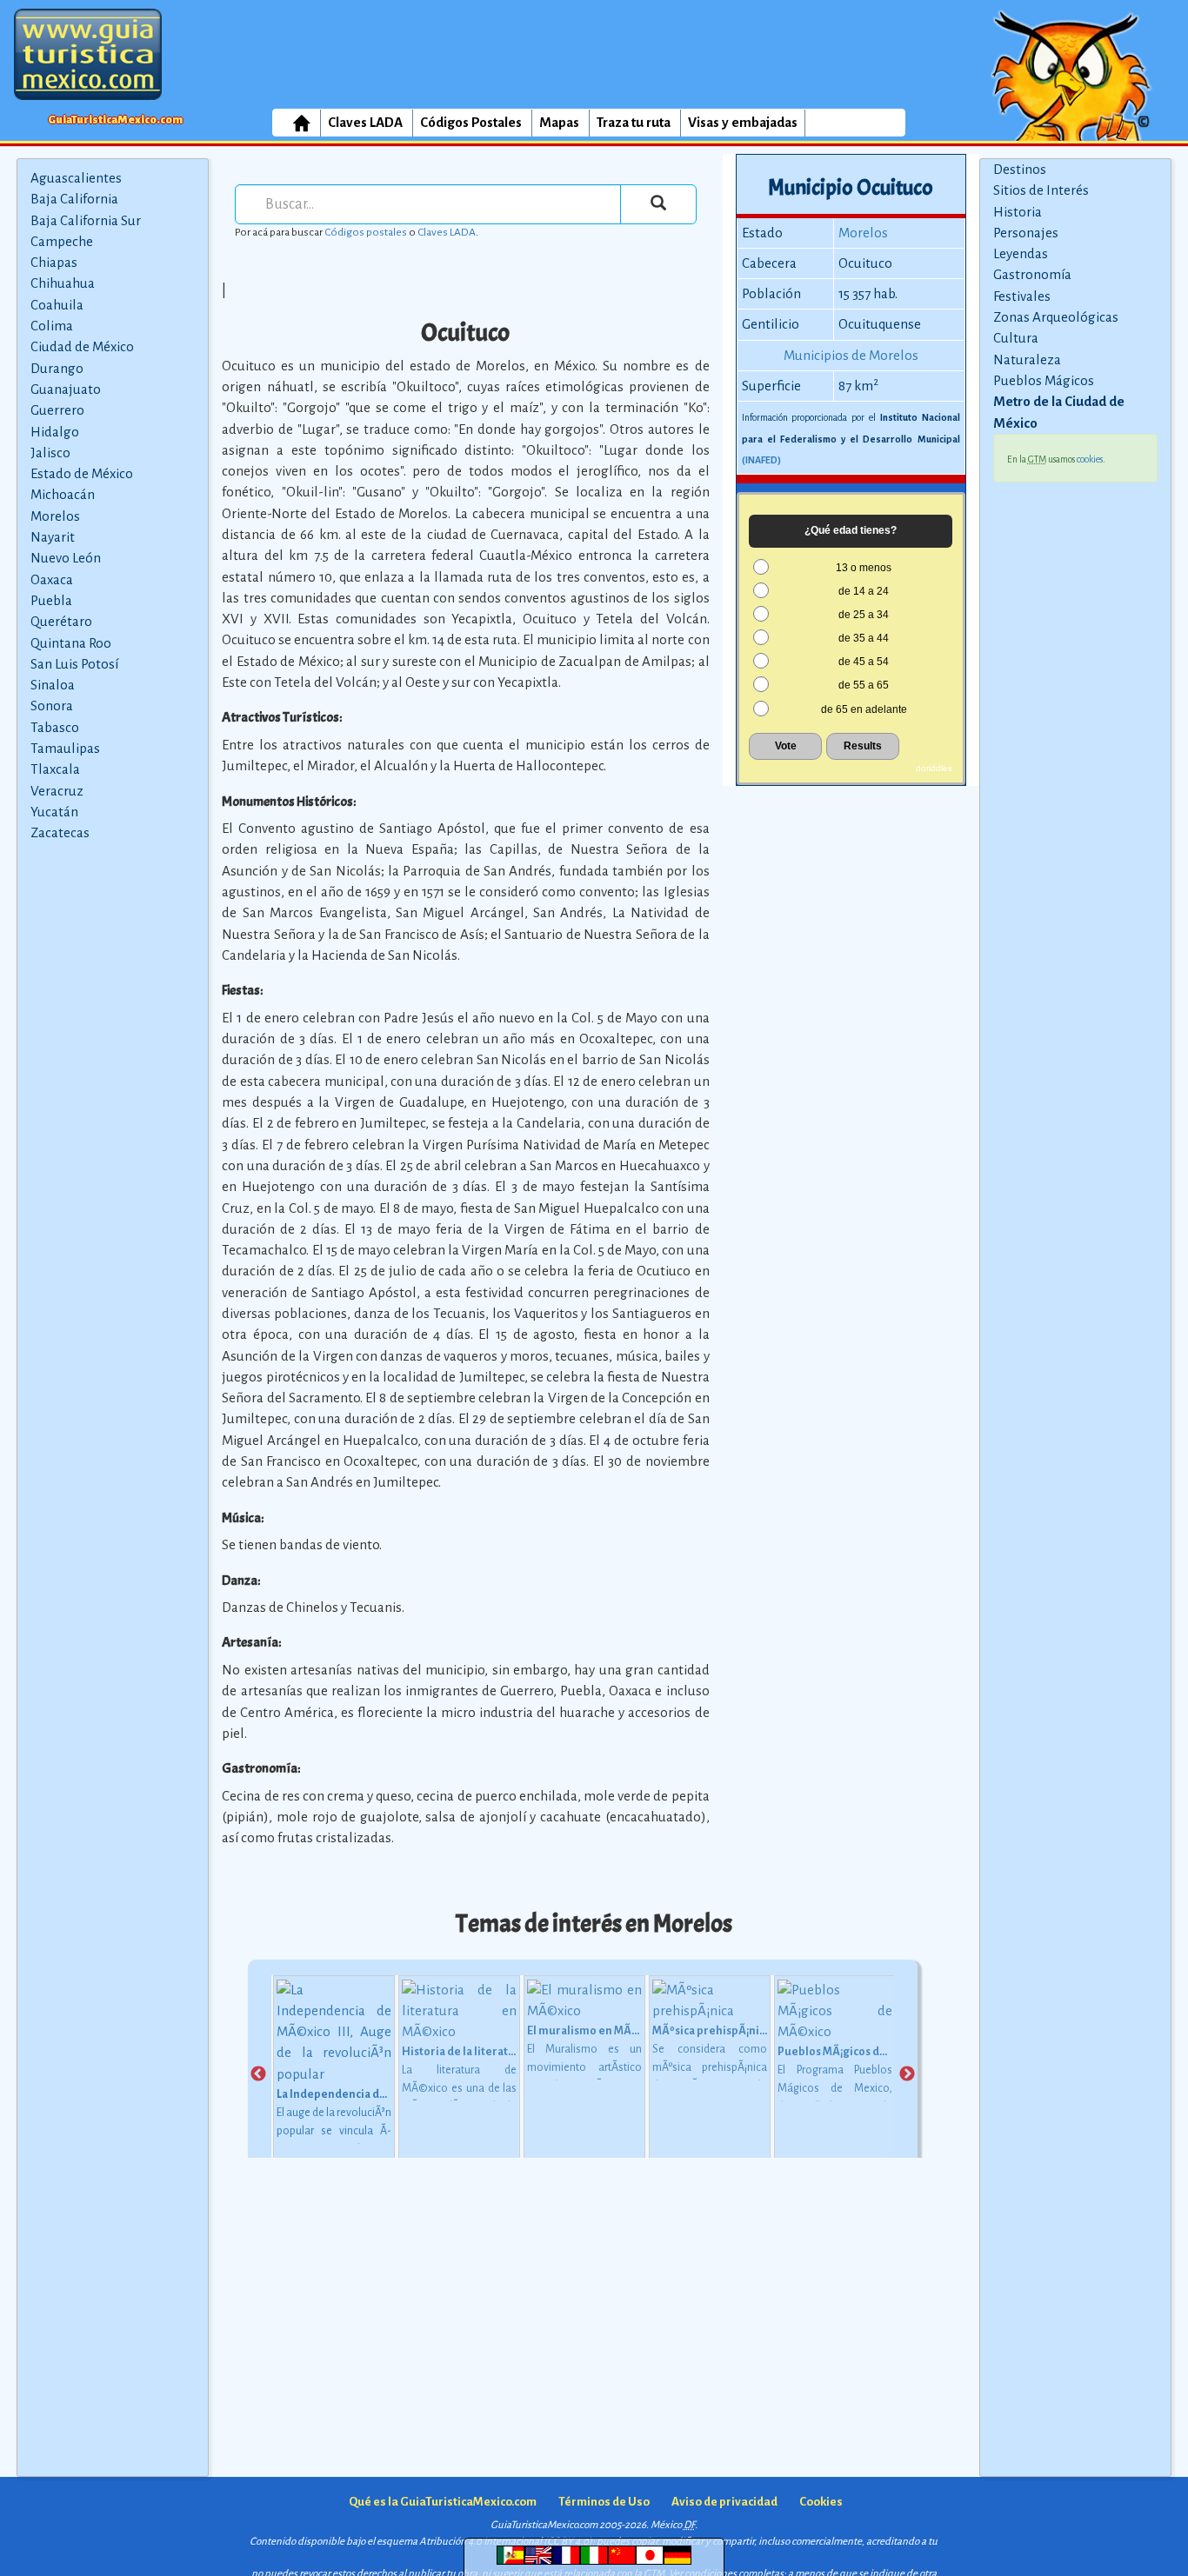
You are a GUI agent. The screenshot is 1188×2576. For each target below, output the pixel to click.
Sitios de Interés (1041, 190)
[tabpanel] (334, 2075)
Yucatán (54, 812)
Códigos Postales (471, 122)
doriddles (934, 768)
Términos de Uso (604, 2502)
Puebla (51, 600)
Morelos (55, 516)
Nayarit (53, 537)
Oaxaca (52, 579)
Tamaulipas (65, 748)
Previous (258, 2074)
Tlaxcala (55, 769)
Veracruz (57, 791)
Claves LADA (365, 122)
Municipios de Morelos (851, 355)
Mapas (559, 122)
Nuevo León (66, 558)
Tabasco (55, 727)
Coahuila (57, 305)
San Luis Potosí (74, 664)
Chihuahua (63, 283)
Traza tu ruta (634, 122)
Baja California (74, 199)
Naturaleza (1027, 359)
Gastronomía (1032, 274)
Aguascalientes (76, 178)
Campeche (62, 241)
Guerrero (57, 410)
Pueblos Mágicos (1044, 380)
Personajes (1026, 233)
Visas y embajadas (743, 122)
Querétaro (61, 621)
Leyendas (1021, 253)
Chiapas (54, 262)
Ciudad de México (82, 346)
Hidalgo (55, 432)
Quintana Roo (71, 643)
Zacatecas (60, 832)
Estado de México (82, 473)
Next (907, 2074)
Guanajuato (66, 389)
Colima (52, 326)
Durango (57, 368)
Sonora (52, 706)
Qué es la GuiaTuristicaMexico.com (443, 2502)
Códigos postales (366, 232)
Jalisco (50, 453)
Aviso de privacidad (724, 2502)
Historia (1018, 212)
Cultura (1016, 338)
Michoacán (63, 494)
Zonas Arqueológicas (1056, 317)
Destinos (1020, 169)
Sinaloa (53, 685)
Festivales (1022, 296)
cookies (1090, 459)
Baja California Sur (86, 220)
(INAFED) (761, 460)
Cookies (821, 2502)
